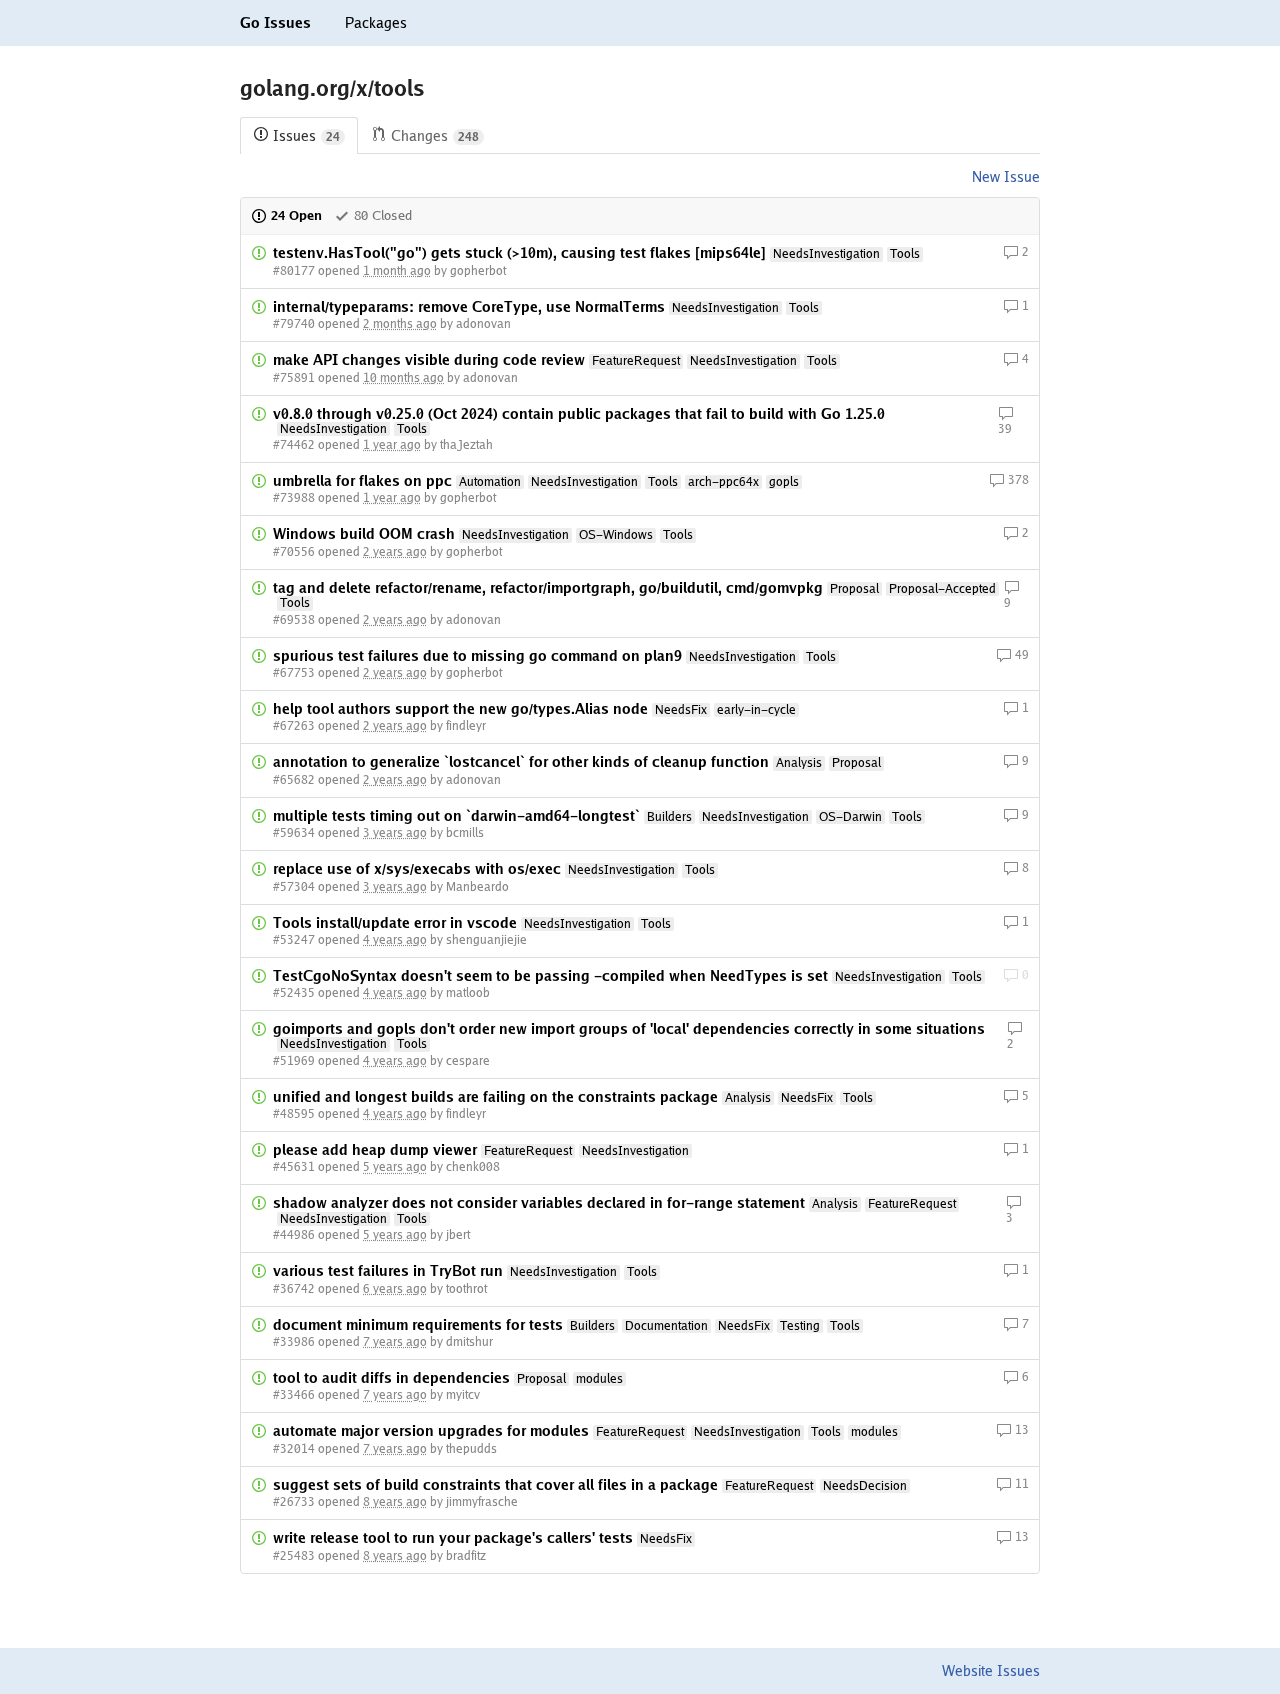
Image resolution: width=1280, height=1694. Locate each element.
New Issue (1006, 177)
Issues (306, 136)
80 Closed (383, 215)
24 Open (296, 215)
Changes (435, 136)
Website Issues (991, 1671)
